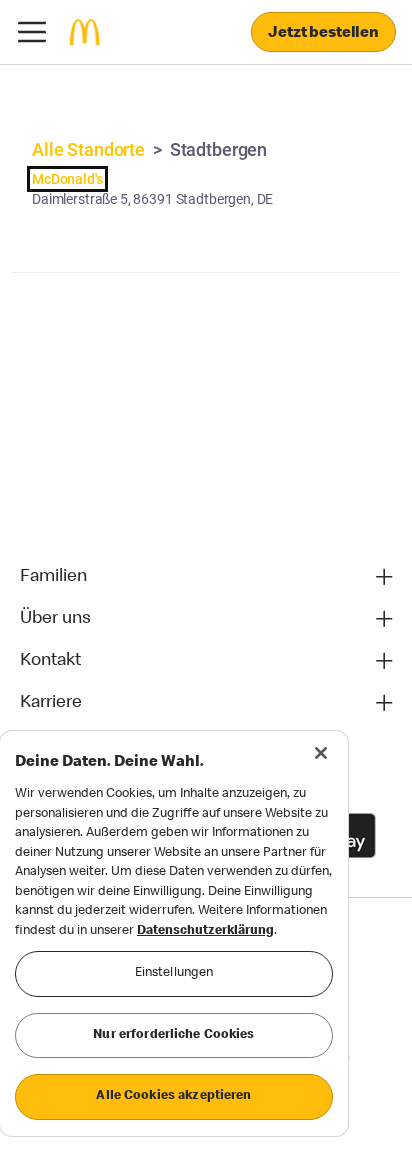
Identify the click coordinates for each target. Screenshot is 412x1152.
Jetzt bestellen (323, 34)
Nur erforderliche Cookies (173, 1035)
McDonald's (67, 179)
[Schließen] (321, 753)
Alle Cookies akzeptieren (173, 1096)
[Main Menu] (32, 32)
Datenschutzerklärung (205, 931)
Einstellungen (174, 973)
